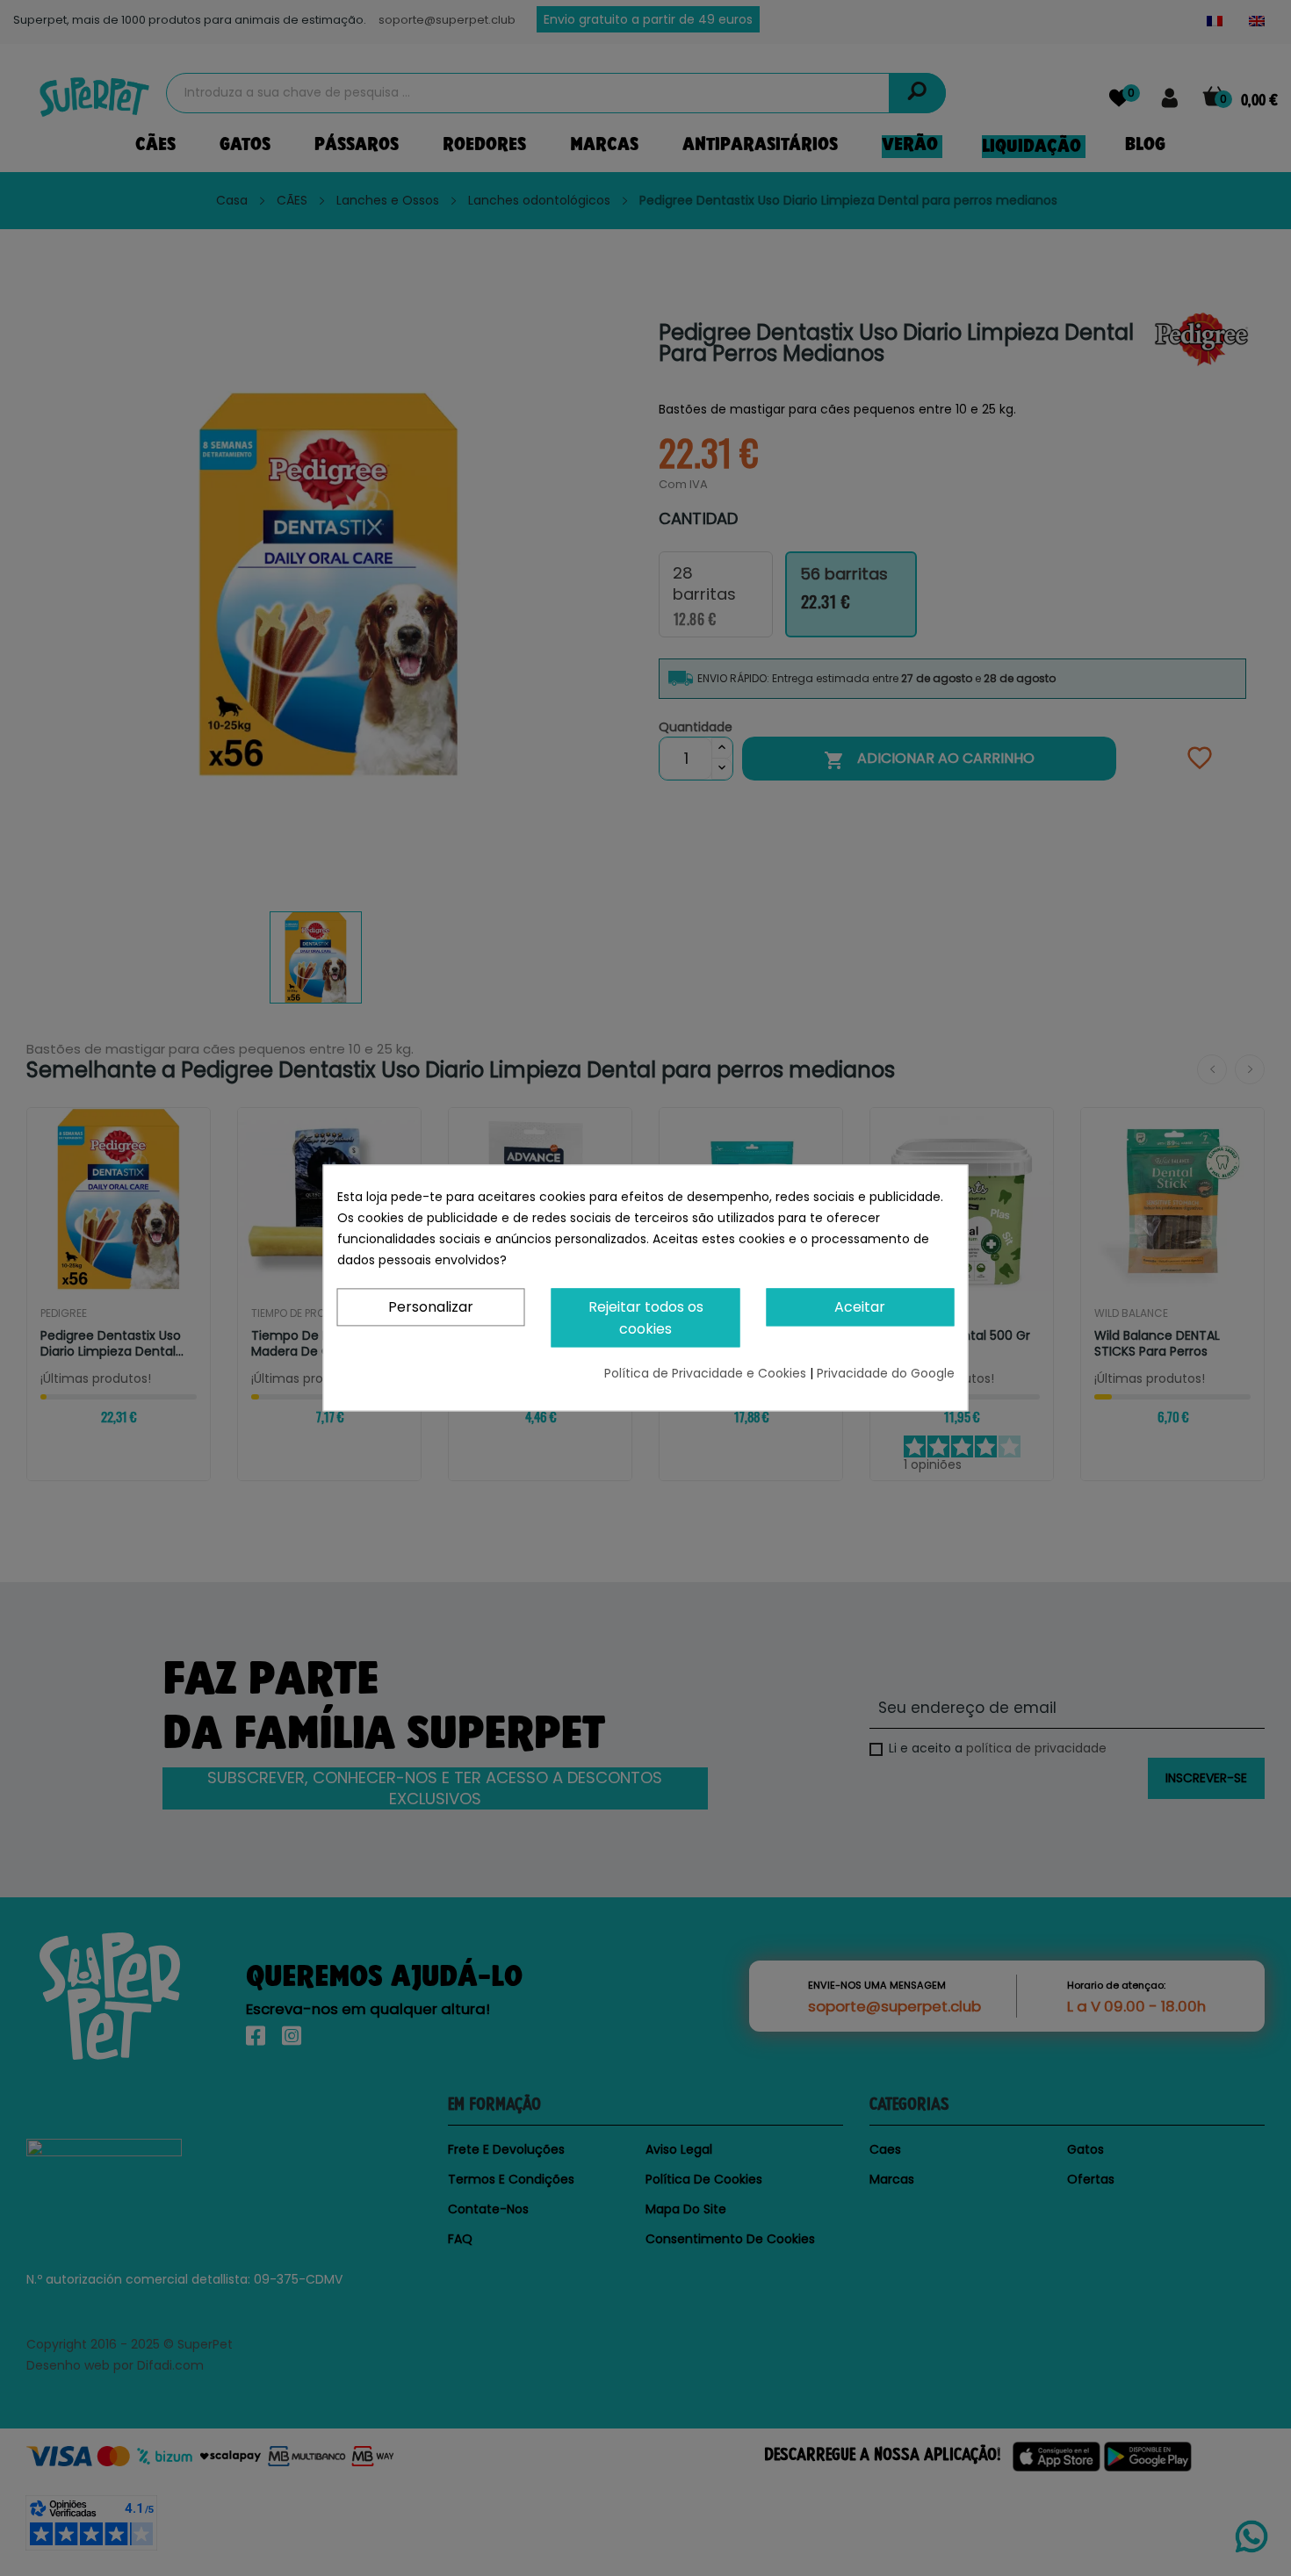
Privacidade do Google (886, 1374)
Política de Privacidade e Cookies (707, 1374)
